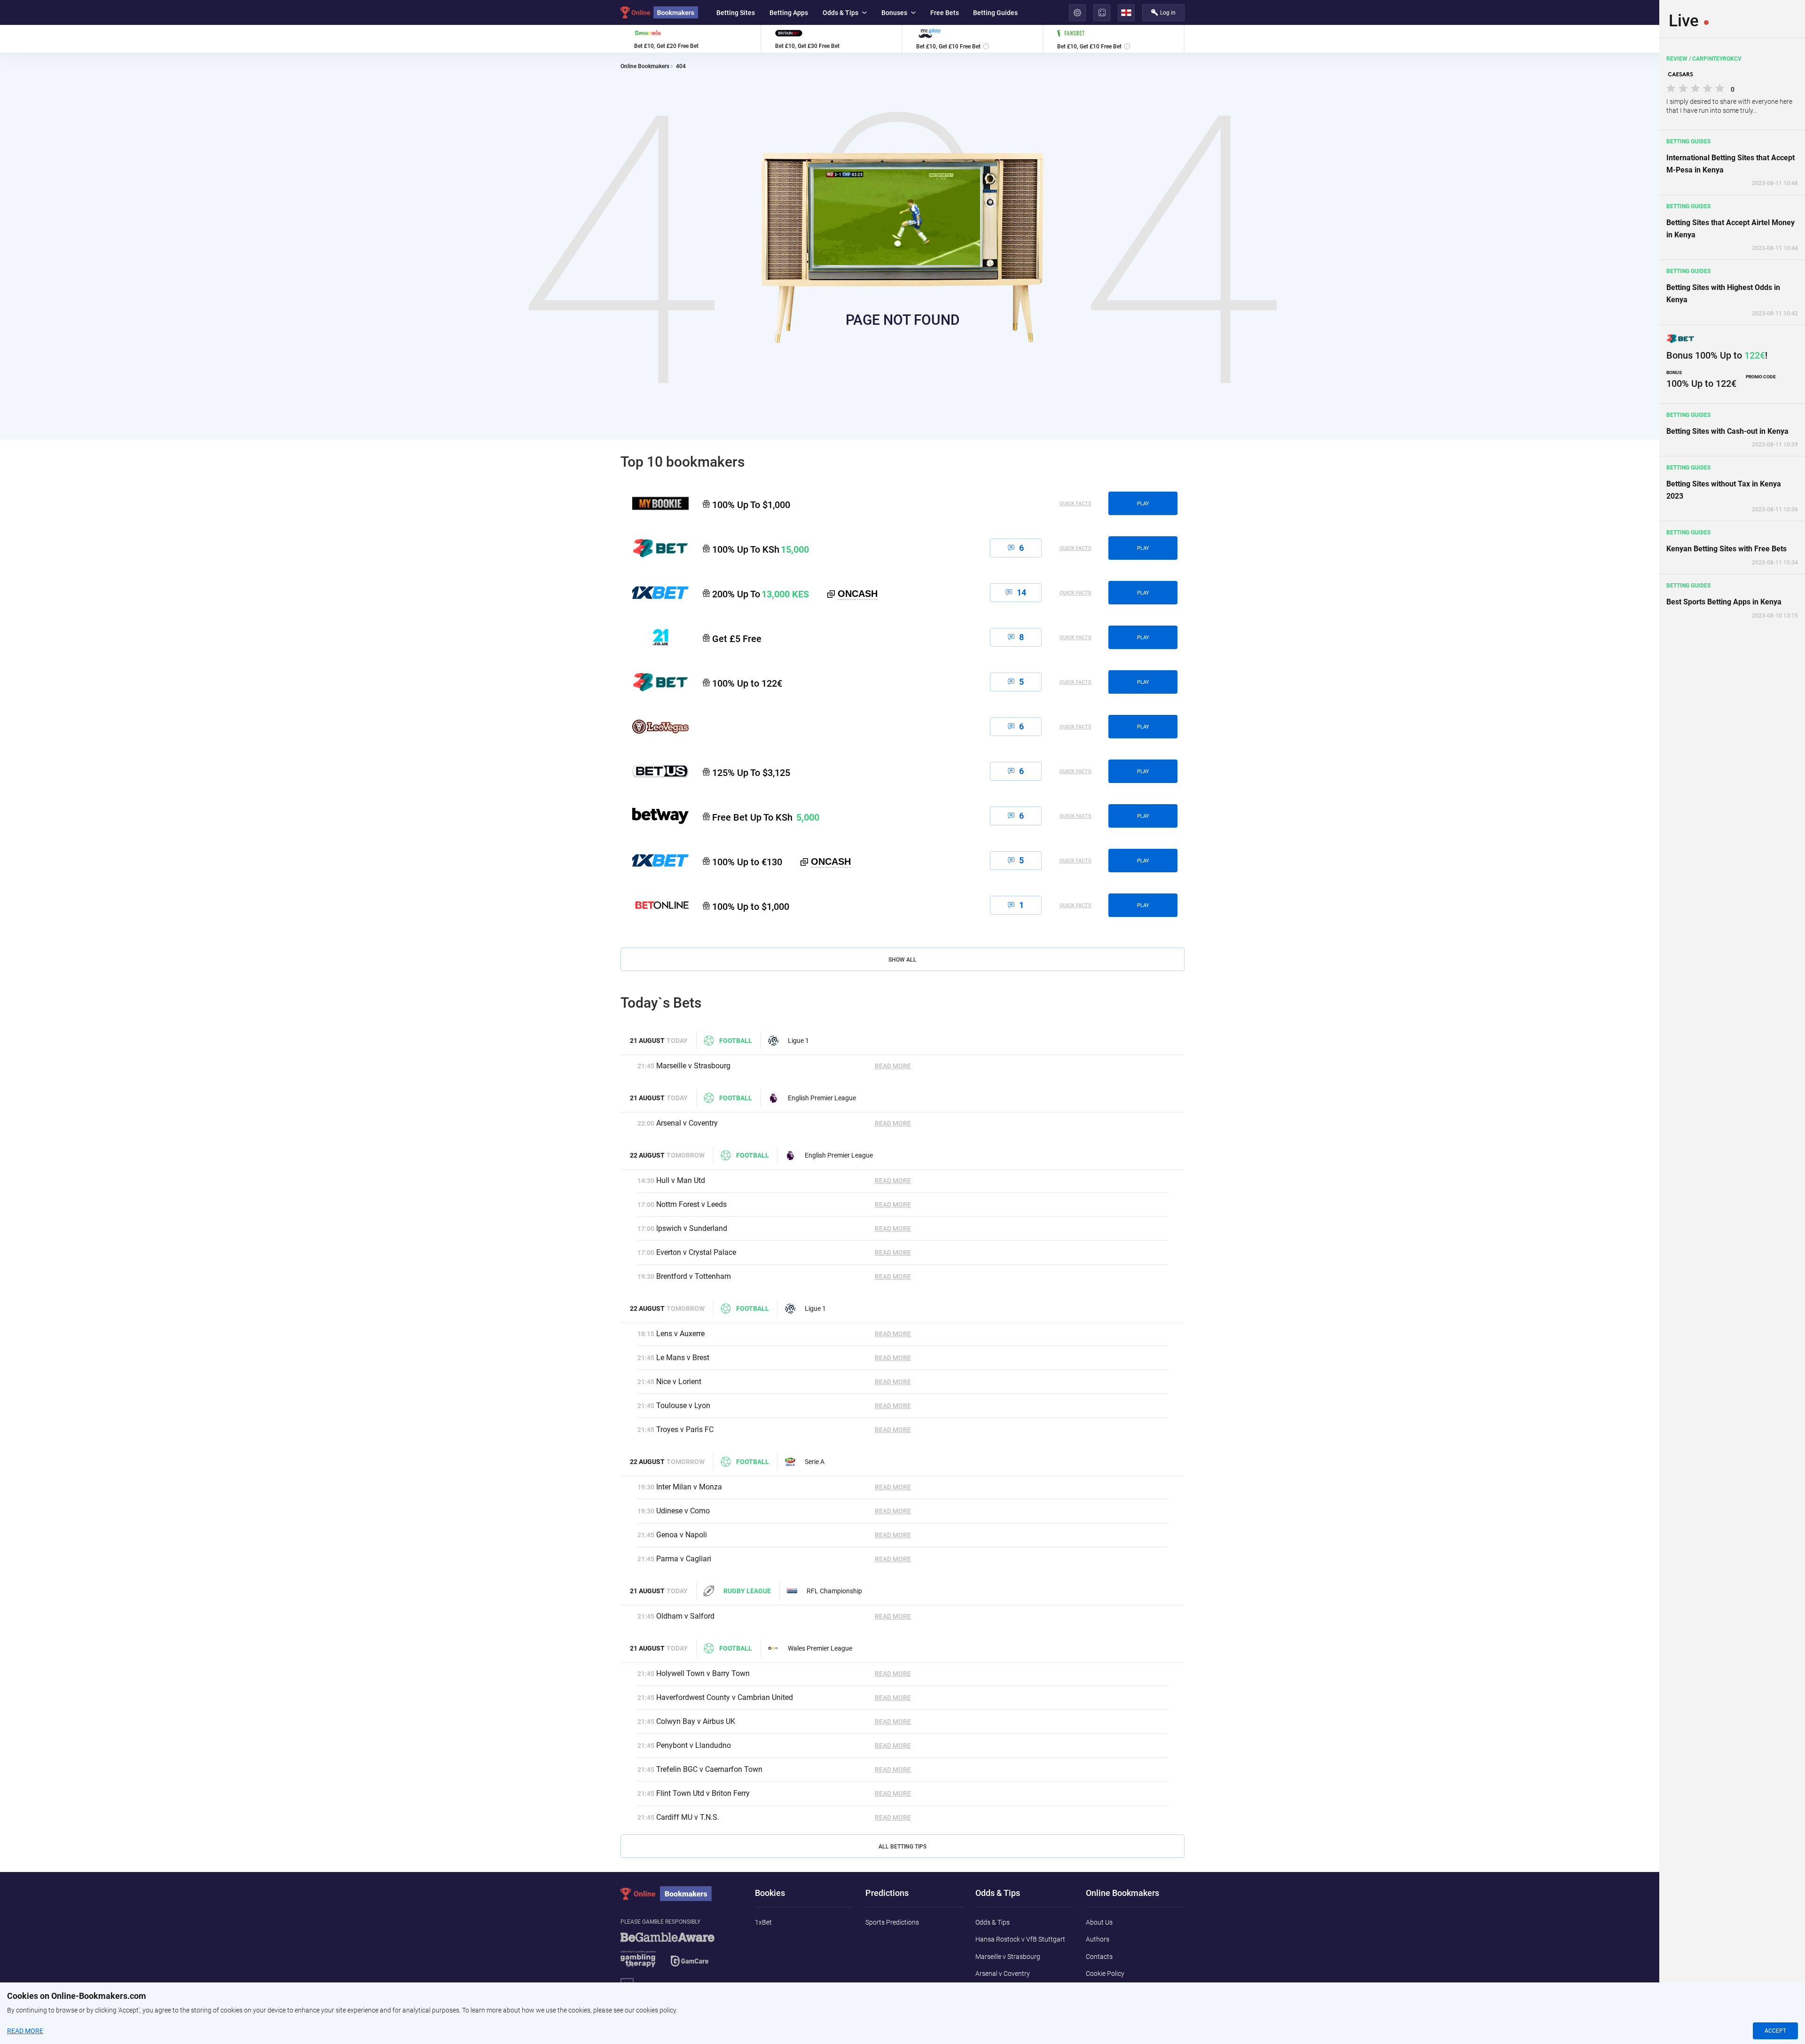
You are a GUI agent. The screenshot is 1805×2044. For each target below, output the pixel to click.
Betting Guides (995, 13)
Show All (902, 960)
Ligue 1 (798, 1041)
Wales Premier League (820, 1648)
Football (736, 1041)
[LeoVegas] (655, 727)
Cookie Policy (1105, 1974)
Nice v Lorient (679, 1382)
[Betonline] (655, 905)
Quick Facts (1075, 504)
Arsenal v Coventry (687, 1123)
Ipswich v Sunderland (692, 1228)
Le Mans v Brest (683, 1358)
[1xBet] (655, 861)
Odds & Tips (840, 13)
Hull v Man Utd (681, 1180)
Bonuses (894, 13)
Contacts (1099, 1957)
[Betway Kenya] (655, 816)
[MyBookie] (655, 503)
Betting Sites (736, 13)
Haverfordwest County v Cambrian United (725, 1697)
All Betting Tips (902, 1847)
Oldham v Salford (685, 1616)
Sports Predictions (892, 1922)
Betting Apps (789, 13)
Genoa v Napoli (682, 1535)
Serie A (815, 1462)
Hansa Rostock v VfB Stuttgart (1020, 1939)
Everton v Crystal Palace (696, 1252)
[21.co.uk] (655, 637)
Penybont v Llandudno (694, 1745)
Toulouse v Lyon (683, 1406)
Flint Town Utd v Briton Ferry (703, 1793)
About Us (1099, 1922)
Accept (1775, 2031)
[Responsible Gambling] (679, 1954)
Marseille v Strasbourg (693, 1066)
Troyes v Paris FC (685, 1429)
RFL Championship (834, 1591)
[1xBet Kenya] (655, 593)
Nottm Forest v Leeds (691, 1204)
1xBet (763, 1922)
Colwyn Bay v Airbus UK (696, 1721)
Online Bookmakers (645, 67)
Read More (893, 1066)
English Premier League (822, 1098)
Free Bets (945, 13)
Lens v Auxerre (680, 1334)
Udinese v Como (683, 1511)
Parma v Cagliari (684, 1559)
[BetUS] (655, 771)
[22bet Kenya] (655, 548)
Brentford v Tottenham (694, 1276)
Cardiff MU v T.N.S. (688, 1817)
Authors (1098, 1939)
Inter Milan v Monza (689, 1487)
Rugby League (747, 1591)
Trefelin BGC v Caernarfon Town (709, 1769)
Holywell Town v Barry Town (703, 1673)
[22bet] (655, 682)
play (1143, 504)
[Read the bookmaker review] (691, 39)
